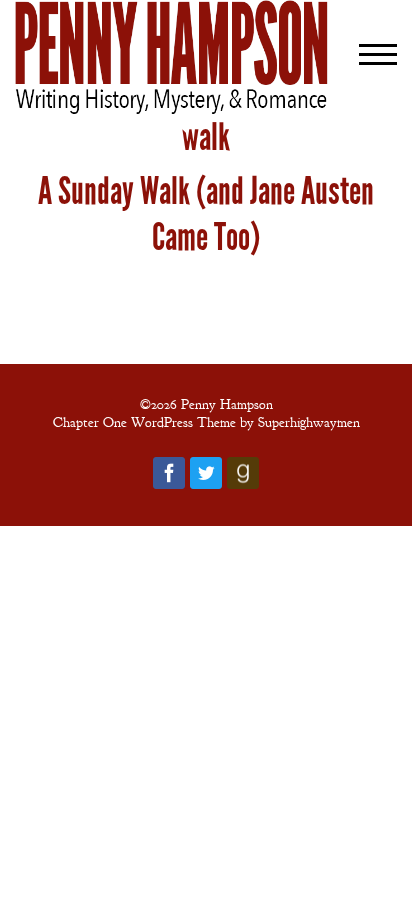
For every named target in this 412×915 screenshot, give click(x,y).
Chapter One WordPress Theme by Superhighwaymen (206, 422)
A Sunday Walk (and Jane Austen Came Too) (206, 214)
